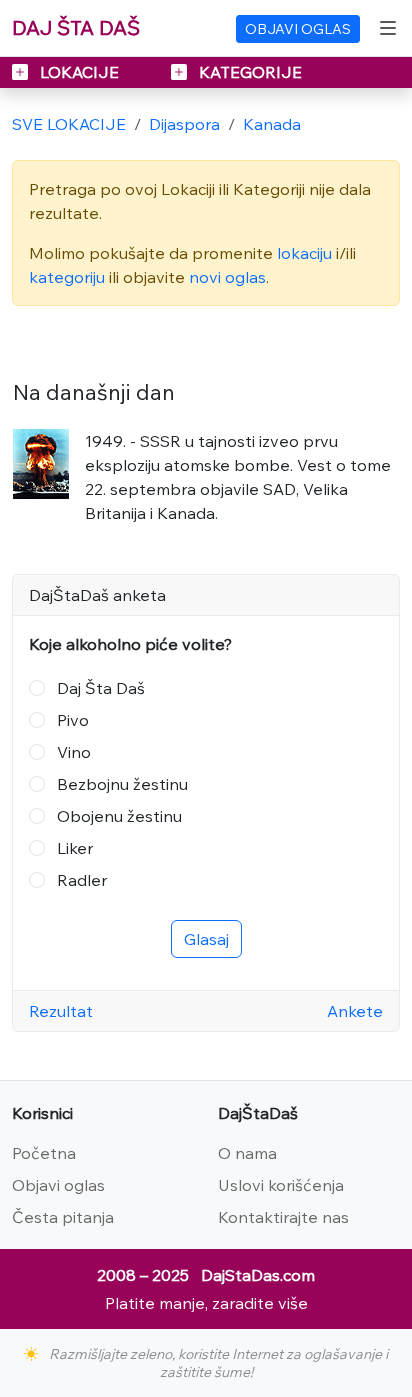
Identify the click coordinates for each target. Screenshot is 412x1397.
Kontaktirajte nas (283, 1217)
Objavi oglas (58, 1185)
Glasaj (206, 939)
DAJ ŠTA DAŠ (76, 27)
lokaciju (304, 253)
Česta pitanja (63, 1217)
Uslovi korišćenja (281, 1185)
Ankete (355, 1011)
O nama (247, 1153)
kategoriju (67, 277)
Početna (44, 1153)
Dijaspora (184, 124)
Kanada (272, 124)
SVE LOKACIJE (69, 124)
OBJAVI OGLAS (298, 29)
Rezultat (61, 1011)
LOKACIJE (79, 72)
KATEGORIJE (248, 72)
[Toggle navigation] (388, 28)
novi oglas (227, 277)
